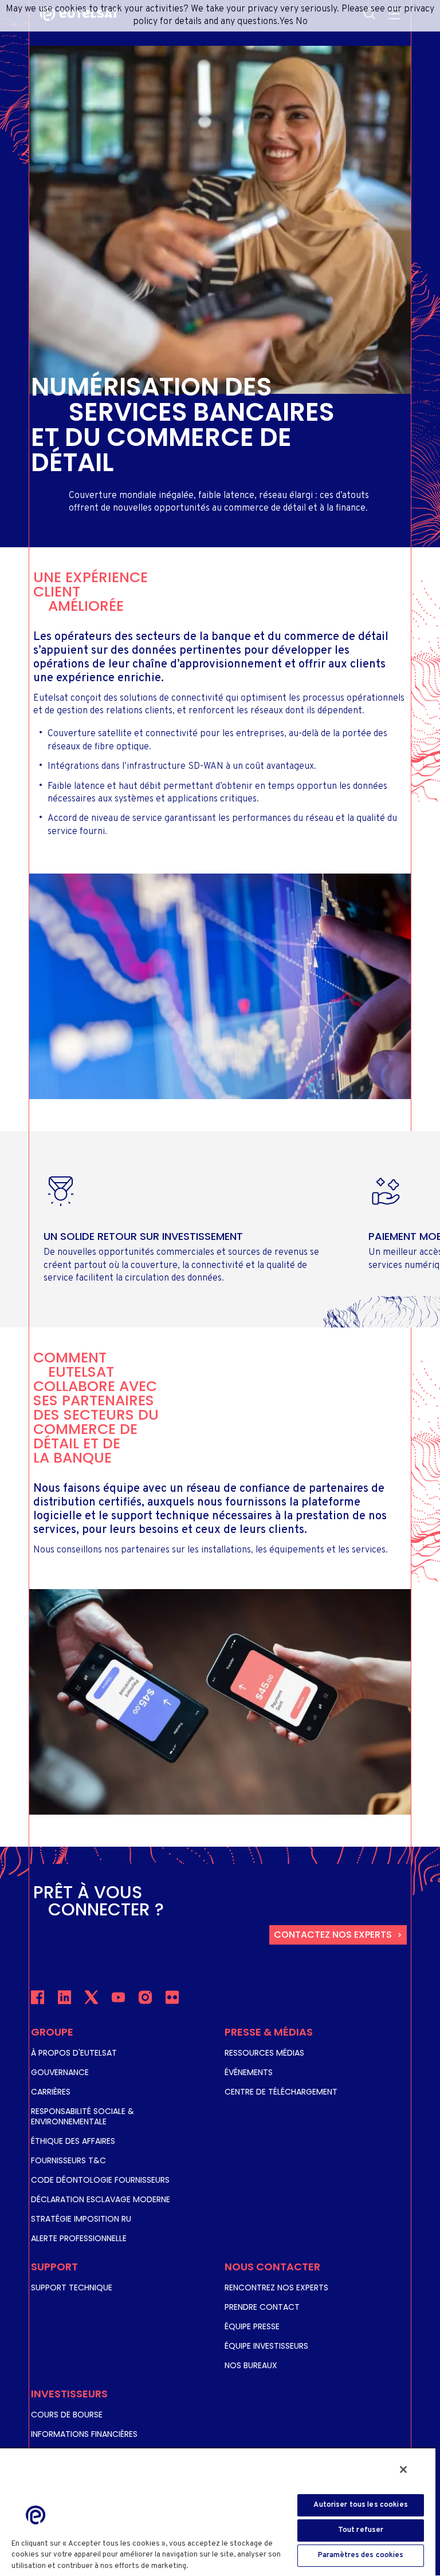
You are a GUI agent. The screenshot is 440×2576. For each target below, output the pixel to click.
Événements (249, 2072)
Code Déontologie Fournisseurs (100, 2180)
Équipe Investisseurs (266, 2346)
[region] (218, 2512)
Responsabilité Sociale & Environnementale (82, 2116)
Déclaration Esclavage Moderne (101, 2199)
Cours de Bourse (67, 2415)
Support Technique (72, 2287)
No (302, 22)
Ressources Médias (264, 2053)
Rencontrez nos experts (276, 2287)
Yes (286, 22)
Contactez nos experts (333, 1935)
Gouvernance (60, 2072)
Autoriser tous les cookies (360, 2505)
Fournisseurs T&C (68, 2160)
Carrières (51, 2092)
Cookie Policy (217, 2566)
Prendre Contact (262, 2307)
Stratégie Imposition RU (81, 2219)
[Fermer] (403, 2470)
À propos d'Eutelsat (74, 2053)
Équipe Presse (252, 2326)
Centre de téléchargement (281, 2092)
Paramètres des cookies (361, 2555)
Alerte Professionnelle (79, 2238)
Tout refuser (361, 2530)
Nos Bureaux (251, 2365)
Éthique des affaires (73, 2141)
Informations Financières (84, 2434)
